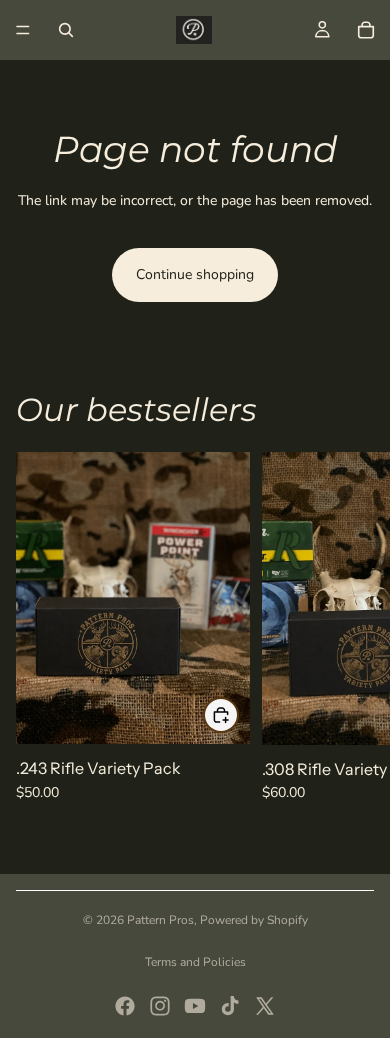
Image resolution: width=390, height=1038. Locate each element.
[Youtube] (195, 1006)
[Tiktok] (230, 1006)
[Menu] (23, 30)
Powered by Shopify (254, 920)
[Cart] (366, 30)
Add (238, 714)
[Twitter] (265, 1006)
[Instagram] (160, 1006)
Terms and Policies (195, 962)
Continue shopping (195, 274)
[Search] (66, 30)
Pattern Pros (160, 920)
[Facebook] (125, 1006)
